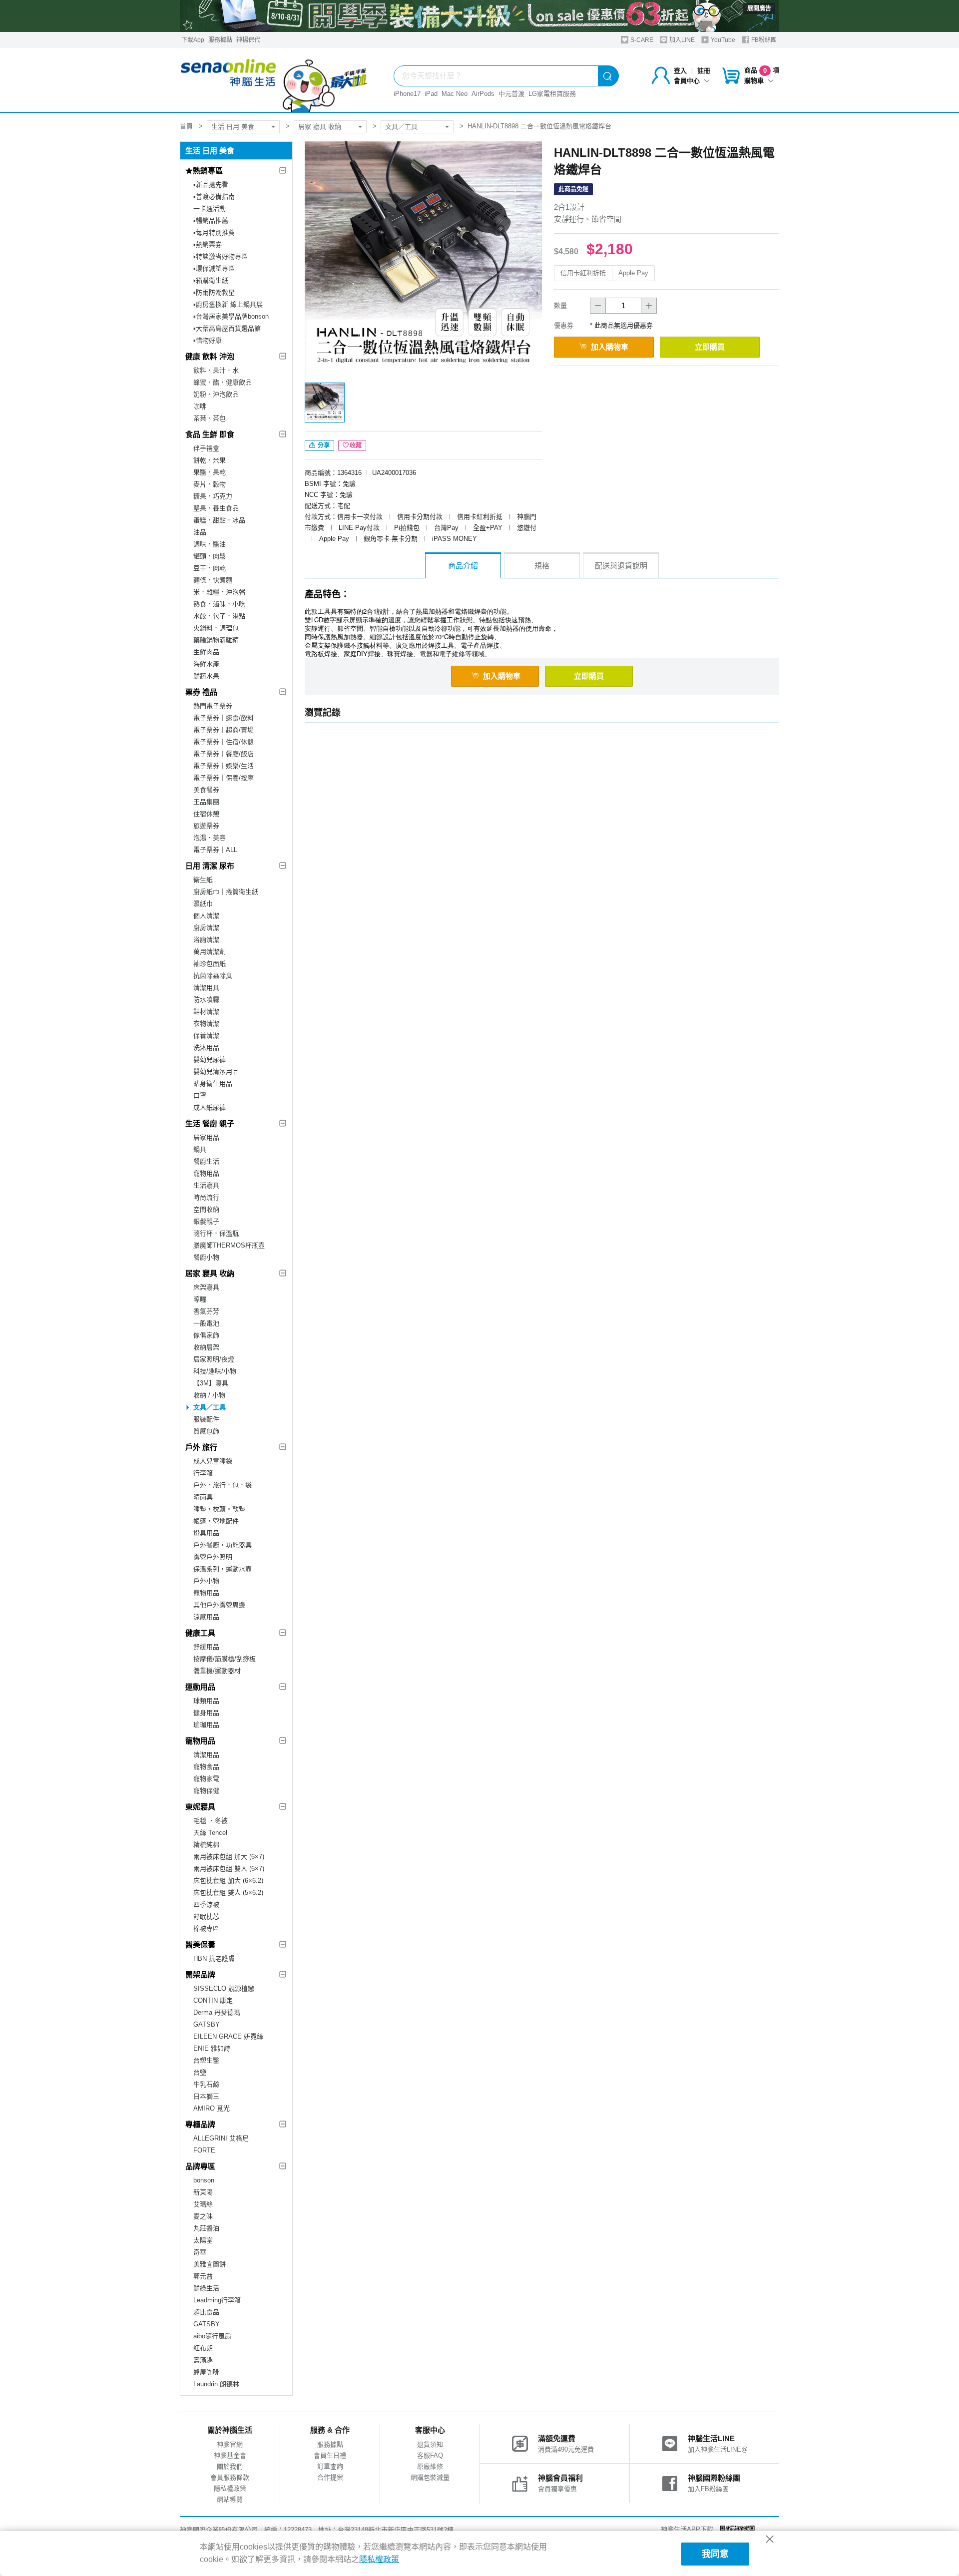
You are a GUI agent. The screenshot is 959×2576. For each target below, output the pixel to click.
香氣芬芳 (206, 1311)
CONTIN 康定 (213, 2000)
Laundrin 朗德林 (216, 2384)
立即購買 (710, 347)
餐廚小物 (206, 1257)
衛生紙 (203, 880)
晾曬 (200, 1299)
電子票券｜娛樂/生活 (224, 766)
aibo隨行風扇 (212, 2336)
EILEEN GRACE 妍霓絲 (228, 2036)
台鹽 (200, 2072)
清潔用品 (206, 1755)
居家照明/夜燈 (214, 1359)
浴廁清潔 (206, 940)
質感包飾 (206, 1431)
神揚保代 (248, 40)
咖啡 (200, 406)
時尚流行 (206, 1197)
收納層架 (206, 1347)
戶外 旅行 (201, 1447)
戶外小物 (206, 1581)
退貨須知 (430, 2444)
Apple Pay (633, 273)
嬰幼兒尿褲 (210, 1060)
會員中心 (687, 81)
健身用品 (206, 1713)
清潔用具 (206, 988)
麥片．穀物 (210, 484)
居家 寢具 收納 (320, 127)
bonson (204, 2180)
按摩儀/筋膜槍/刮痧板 (225, 1659)
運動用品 (200, 1687)
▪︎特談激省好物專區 (221, 256)
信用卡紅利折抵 (583, 273)
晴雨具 (203, 1497)
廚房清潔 (206, 928)
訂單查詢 (330, 2466)
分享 (323, 445)
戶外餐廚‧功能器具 (223, 1545)
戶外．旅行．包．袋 (223, 1485)
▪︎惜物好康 (208, 340)
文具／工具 (401, 127)
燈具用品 (206, 1533)
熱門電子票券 (213, 706)
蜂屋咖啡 (206, 2372)
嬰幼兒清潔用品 (216, 1072)
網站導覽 (230, 2499)
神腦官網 (230, 2444)
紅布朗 (203, 2348)
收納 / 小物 (209, 1395)
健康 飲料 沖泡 (210, 356)
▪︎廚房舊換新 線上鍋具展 (228, 304)
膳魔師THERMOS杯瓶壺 (229, 1245)
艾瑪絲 (203, 2204)
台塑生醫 (206, 2060)
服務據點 (220, 40)
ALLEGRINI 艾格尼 (221, 2138)
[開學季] (479, 16)
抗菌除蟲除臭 (213, 976)
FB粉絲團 (763, 40)
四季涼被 (206, 1905)
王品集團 (206, 802)
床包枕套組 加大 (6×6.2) (228, 1881)
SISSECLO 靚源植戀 (224, 1988)
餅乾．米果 (210, 460)
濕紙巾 (203, 904)
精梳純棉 (206, 1845)
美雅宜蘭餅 (210, 2264)
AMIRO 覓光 (212, 2108)
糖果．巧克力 (213, 496)
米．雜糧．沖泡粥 (219, 592)
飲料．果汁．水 (216, 370)
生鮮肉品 (206, 652)
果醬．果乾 (210, 472)
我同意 (715, 2554)
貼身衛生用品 (213, 1083)
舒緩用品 (206, 1647)
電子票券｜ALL (215, 850)
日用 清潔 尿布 (210, 866)
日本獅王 (206, 2096)
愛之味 (203, 2216)
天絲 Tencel (210, 1833)
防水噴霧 (206, 1000)
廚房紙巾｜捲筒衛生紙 (226, 892)
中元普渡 (511, 94)
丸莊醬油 (206, 2228)
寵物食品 (206, 1767)
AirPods (483, 94)
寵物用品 (206, 1173)
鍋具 (200, 1149)
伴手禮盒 (206, 448)
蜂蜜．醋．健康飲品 (223, 382)
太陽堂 (203, 2240)
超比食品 (206, 2312)
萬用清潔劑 (210, 952)
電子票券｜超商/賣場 (224, 730)
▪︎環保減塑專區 (214, 268)
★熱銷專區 (204, 171)
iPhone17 (407, 94)
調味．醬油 (210, 544)
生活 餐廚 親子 (210, 1123)
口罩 (200, 1095)
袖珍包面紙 (210, 964)
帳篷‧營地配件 (216, 1521)
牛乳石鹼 (206, 2084)
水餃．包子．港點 (219, 616)
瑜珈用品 (206, 1725)
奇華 (200, 2252)
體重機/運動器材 (217, 1671)
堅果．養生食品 (216, 508)
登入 (680, 71)
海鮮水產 (206, 664)
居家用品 (206, 1137)
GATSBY (207, 2024)
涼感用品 (206, 1617)
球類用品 (206, 1701)
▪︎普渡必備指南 (214, 197)
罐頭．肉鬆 (210, 556)
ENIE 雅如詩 (212, 2048)
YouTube (722, 40)
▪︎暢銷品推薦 (211, 220)
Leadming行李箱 (217, 2300)
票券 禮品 (201, 692)
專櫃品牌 (200, 2124)
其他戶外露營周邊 (219, 1605)
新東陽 (203, 2192)
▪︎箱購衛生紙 (211, 280)
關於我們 (230, 2466)
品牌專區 (200, 2166)
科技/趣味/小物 (215, 1371)
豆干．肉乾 (210, 568)
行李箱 (203, 1473)
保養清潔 (206, 1036)
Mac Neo (455, 94)
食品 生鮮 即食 (210, 434)
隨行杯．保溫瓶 (216, 1233)
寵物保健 (206, 1791)
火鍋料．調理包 (216, 628)
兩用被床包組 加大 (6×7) (229, 1857)
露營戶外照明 (213, 1557)
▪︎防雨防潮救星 (214, 292)
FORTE (204, 2150)
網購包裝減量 (430, 2477)
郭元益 (203, 2276)
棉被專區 (206, 1929)
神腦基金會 (230, 2455)
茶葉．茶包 (210, 418)
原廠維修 (430, 2466)
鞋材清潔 (206, 1012)
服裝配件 (206, 1419)
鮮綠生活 (206, 2288)
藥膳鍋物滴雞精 (216, 640)
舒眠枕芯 (206, 1917)
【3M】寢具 (211, 1383)
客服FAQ (430, 2455)
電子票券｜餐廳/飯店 (224, 754)
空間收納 (206, 1209)
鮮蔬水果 (206, 676)
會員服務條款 (230, 2477)
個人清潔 (206, 916)
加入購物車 (610, 347)
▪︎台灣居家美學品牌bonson (231, 316)
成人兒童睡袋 (213, 1461)
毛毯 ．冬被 (211, 1821)
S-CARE (641, 40)
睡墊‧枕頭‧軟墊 (219, 1509)
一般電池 (206, 1323)
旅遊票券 (206, 826)
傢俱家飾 (206, 1335)
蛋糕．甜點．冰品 (219, 520)
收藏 (356, 445)
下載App (193, 40)
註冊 (704, 71)
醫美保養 (200, 1944)
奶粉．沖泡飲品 (216, 394)
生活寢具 (206, 1185)
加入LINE (681, 40)
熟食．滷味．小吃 (219, 604)
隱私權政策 (230, 2488)
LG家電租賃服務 (552, 94)
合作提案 (330, 2477)
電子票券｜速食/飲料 (224, 718)
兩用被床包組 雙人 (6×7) (229, 1869)
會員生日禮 (330, 2455)
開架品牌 (200, 1974)
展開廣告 (759, 8)
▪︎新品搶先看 (211, 185)
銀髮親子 (206, 1221)
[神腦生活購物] (274, 80)
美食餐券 (206, 790)
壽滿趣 (203, 2360)
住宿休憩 (206, 814)
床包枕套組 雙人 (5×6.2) (228, 1893)
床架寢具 (206, 1287)
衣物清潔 (206, 1024)
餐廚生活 (206, 1161)
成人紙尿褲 (210, 1107)
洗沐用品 (206, 1048)
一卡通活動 (210, 209)
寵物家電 (206, 1779)
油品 (200, 532)
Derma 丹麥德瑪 (217, 2012)
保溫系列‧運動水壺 (223, 1569)
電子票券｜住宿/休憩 (224, 742)
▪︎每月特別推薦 (214, 232)
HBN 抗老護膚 (214, 1958)
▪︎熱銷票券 (208, 244)
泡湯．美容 (210, 838)
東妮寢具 (200, 1807)
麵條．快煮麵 (213, 580)
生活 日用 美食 (233, 127)
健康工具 (200, 1633)
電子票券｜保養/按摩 (224, 778)
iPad (431, 94)
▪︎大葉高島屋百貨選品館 (227, 328)
